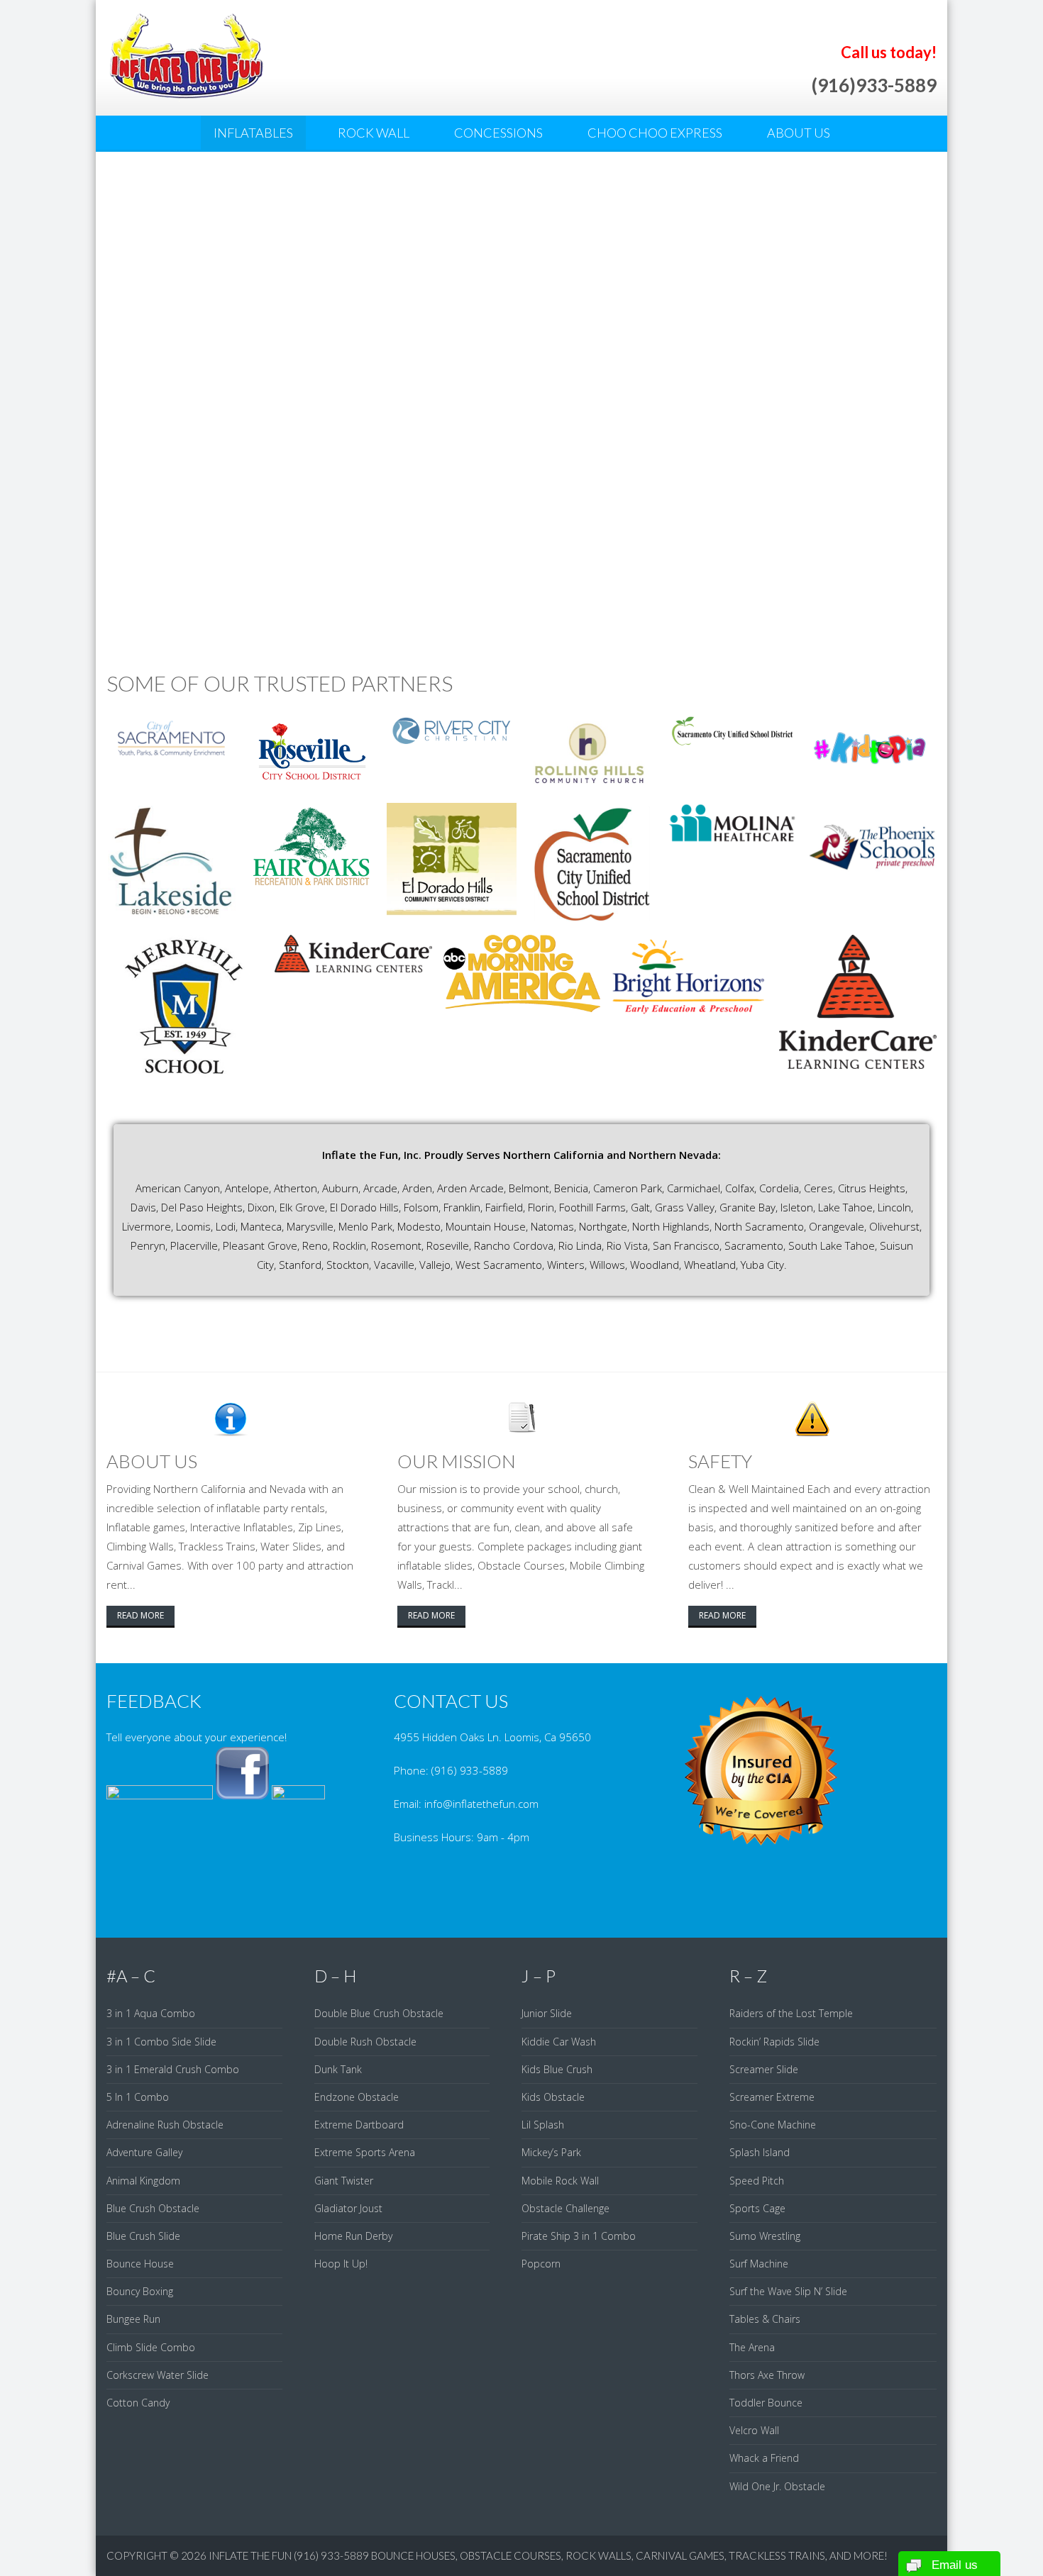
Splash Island (760, 2152)
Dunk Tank (338, 2069)
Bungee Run (133, 2319)
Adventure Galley (144, 2152)
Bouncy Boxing (140, 2291)
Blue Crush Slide (143, 2236)
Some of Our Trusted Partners (280, 683)
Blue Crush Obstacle (153, 2208)
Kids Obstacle (553, 2097)
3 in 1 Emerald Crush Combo (173, 2069)
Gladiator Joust (348, 2208)
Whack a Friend (764, 2458)
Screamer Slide (764, 2069)
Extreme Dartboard (359, 2125)
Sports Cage (757, 2208)
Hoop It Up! (341, 2264)
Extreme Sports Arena (365, 2152)
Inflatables (253, 133)
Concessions (498, 133)
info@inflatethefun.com (481, 1804)
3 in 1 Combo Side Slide (161, 2042)
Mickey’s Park (551, 2152)
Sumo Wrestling (765, 2236)
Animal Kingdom (143, 2181)
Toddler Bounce (766, 2403)
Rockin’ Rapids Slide (774, 2042)
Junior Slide (547, 2013)
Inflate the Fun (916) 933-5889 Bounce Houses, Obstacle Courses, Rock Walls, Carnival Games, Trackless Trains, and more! (548, 2555)
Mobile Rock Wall (560, 2181)
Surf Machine (759, 2264)
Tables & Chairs (765, 2319)
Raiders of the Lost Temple (791, 2013)
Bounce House (140, 2264)
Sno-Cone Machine (773, 2125)
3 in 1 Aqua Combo (151, 2013)
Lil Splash (543, 2125)
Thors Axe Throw (767, 2375)
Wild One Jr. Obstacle (777, 2486)
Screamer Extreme (772, 2097)
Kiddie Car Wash (559, 2042)
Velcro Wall (754, 2430)
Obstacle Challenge (565, 2208)
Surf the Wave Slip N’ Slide (788, 2291)
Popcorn (541, 2264)
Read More (140, 1615)
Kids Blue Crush (557, 2069)
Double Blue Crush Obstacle (379, 2013)
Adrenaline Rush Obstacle (165, 2125)
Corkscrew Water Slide (158, 2375)
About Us (799, 133)
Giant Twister (344, 2181)
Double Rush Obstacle (365, 2042)
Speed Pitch (757, 2181)
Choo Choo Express (655, 133)
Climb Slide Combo (151, 2347)
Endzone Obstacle (357, 2097)
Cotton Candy (138, 2403)
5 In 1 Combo (138, 2097)
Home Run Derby (353, 2236)
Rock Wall (374, 133)
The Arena (752, 2347)
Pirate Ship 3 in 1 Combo (579, 2236)
